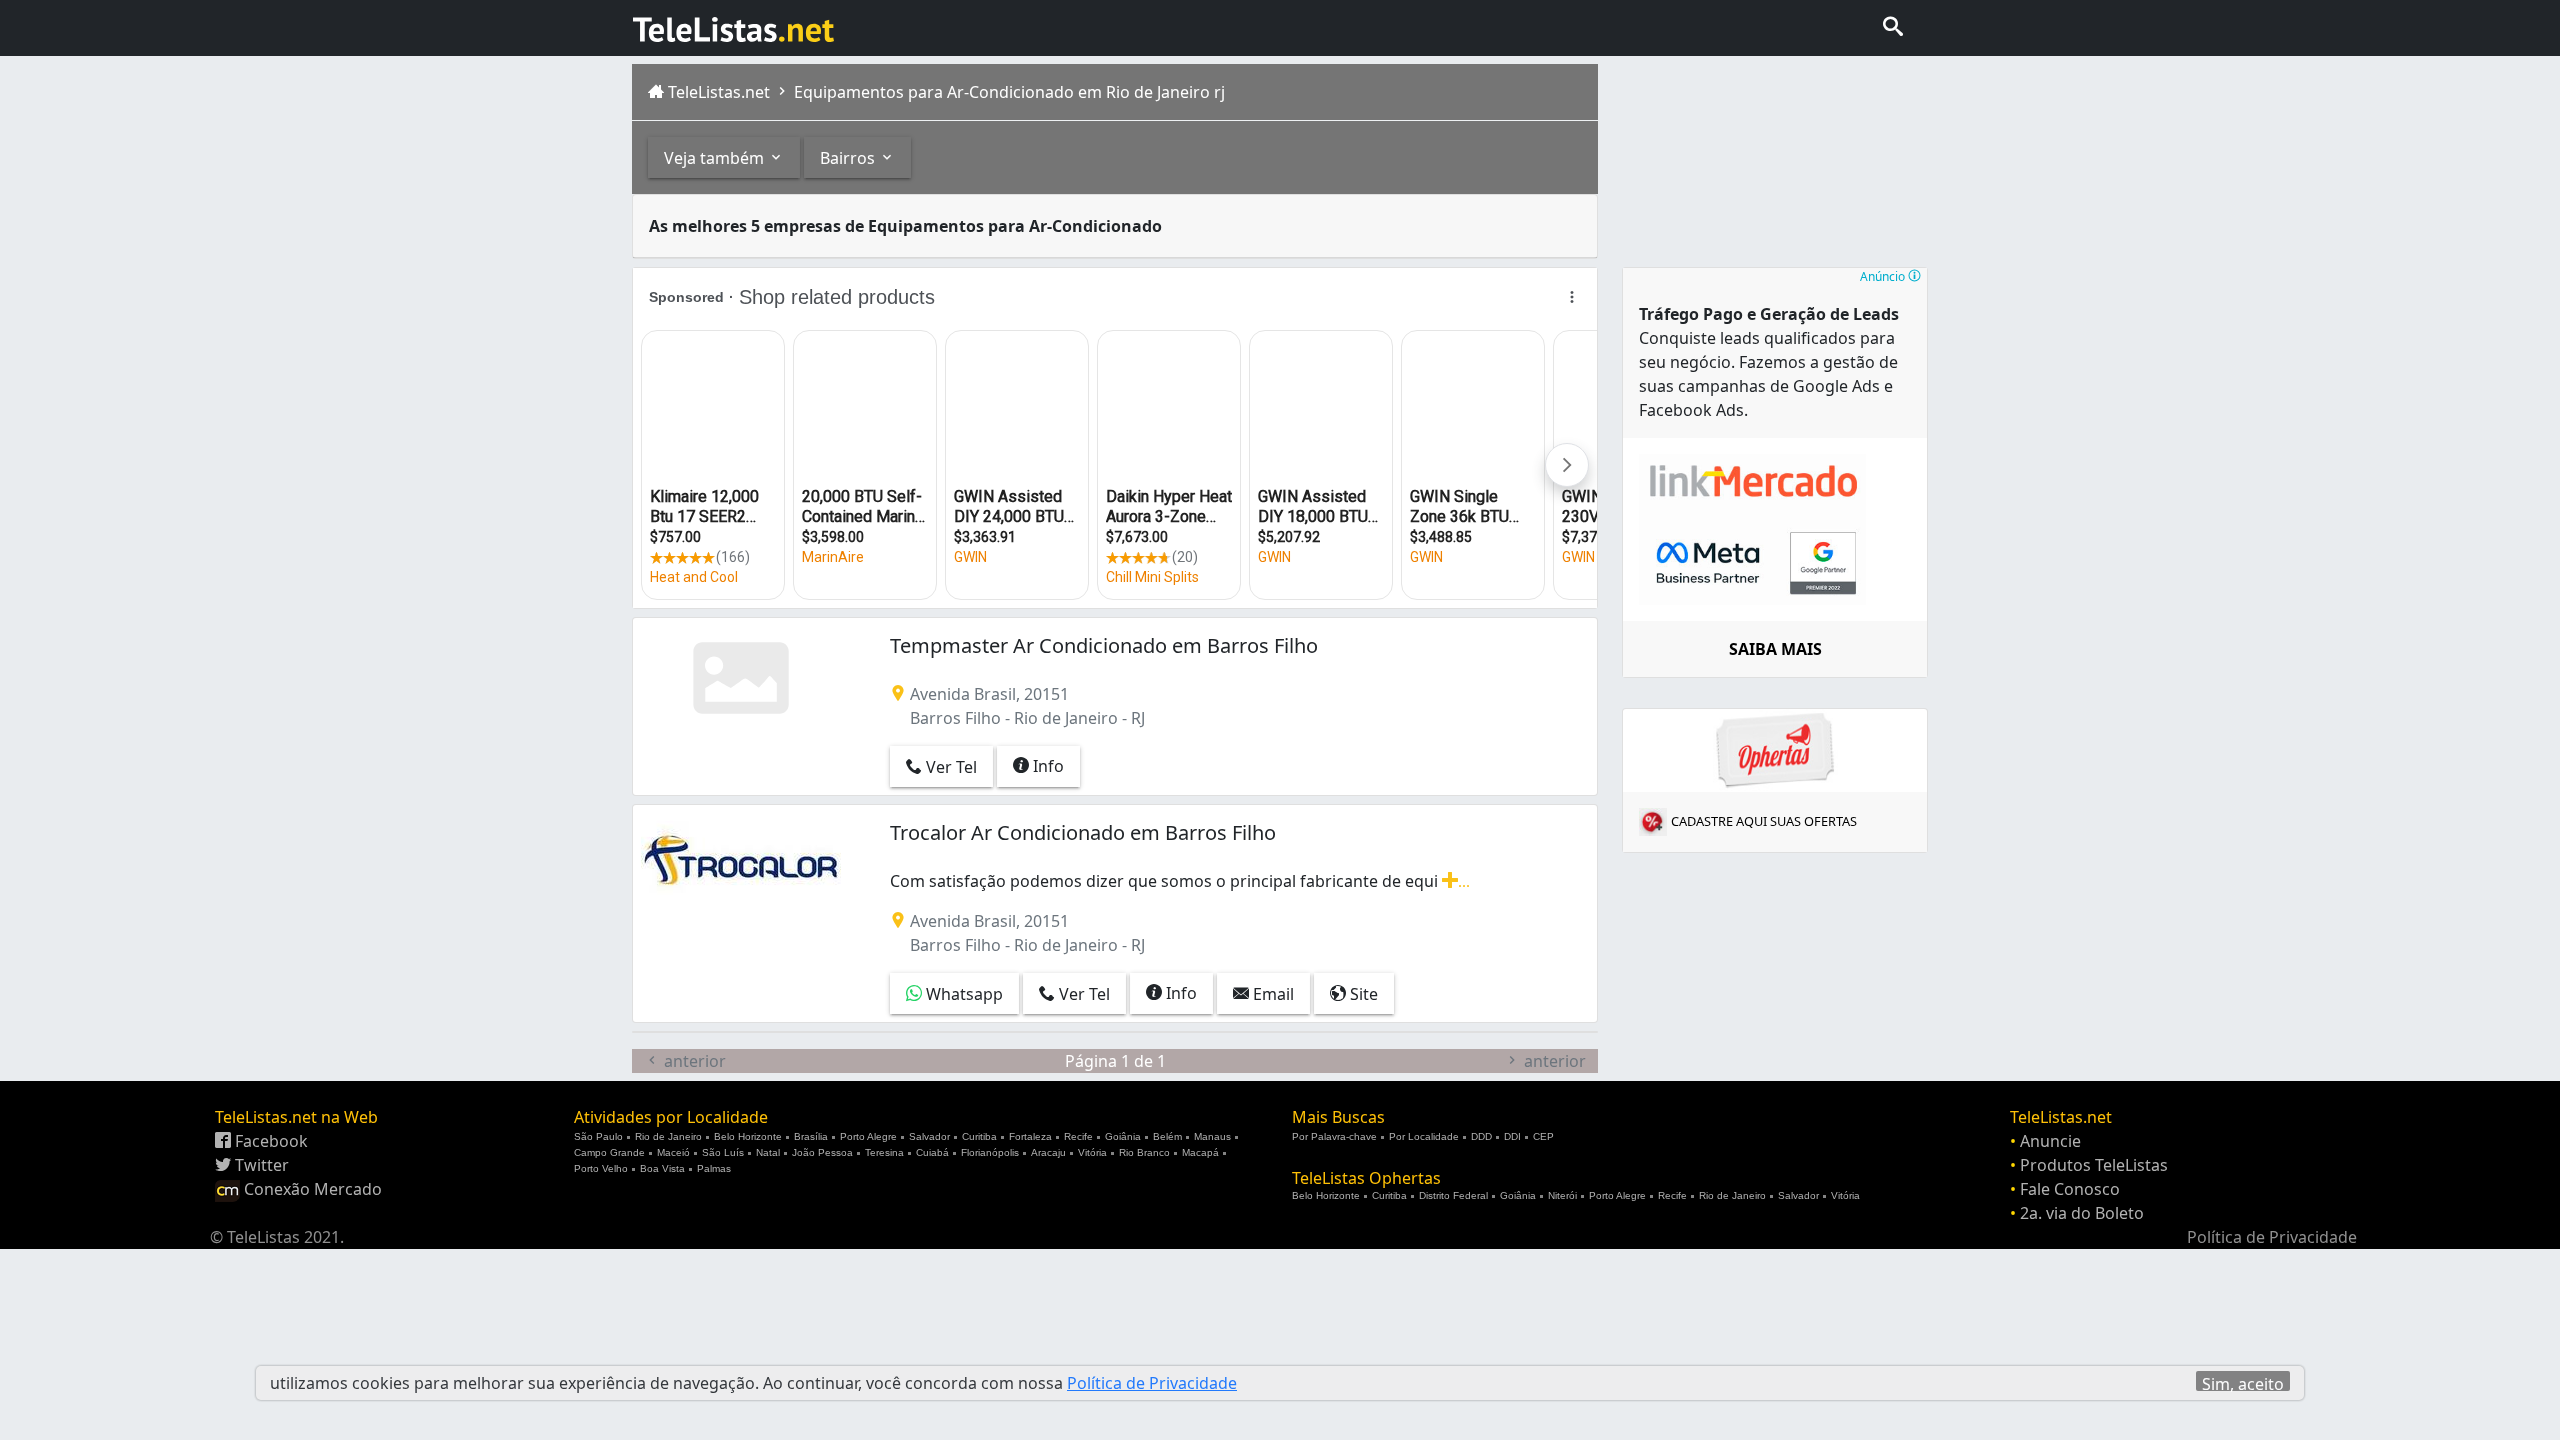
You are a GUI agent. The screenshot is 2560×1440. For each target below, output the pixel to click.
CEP (1543, 1136)
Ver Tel (949, 767)
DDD (1481, 1136)
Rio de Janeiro (668, 1136)
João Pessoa (822, 1152)
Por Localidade (1424, 1136)
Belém (1167, 1136)
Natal (768, 1152)
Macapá (1200, 1152)
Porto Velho (601, 1168)
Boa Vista (662, 1168)
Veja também (716, 158)
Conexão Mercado (311, 1189)
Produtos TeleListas (2094, 1165)
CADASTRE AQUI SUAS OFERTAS (1764, 821)
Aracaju (1048, 1152)
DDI (1512, 1136)
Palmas (714, 1168)
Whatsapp (962, 994)
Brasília (811, 1136)
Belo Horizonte (748, 1136)
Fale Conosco (2070, 1189)
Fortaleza (1030, 1136)
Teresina (884, 1152)
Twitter (260, 1165)
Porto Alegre (868, 1136)
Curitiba (979, 1136)
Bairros (849, 158)
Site (1362, 994)
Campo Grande (609, 1152)
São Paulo (598, 1136)
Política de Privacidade (2272, 1237)
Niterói (1562, 1195)
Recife (1078, 1136)
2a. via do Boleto (2082, 1213)
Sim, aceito (2243, 1382)
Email (1271, 994)
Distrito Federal (1453, 1195)
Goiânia (1123, 1136)
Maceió (673, 1152)
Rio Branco (1144, 1152)
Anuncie (2050, 1141)
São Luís (723, 1152)
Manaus (1212, 1136)
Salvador (929, 1136)
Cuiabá (932, 1152)
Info (1046, 766)
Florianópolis (990, 1152)
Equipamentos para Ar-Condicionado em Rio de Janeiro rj (1007, 92)
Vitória (1092, 1152)
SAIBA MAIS (1775, 649)
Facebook (269, 1141)
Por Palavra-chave (1334, 1136)
